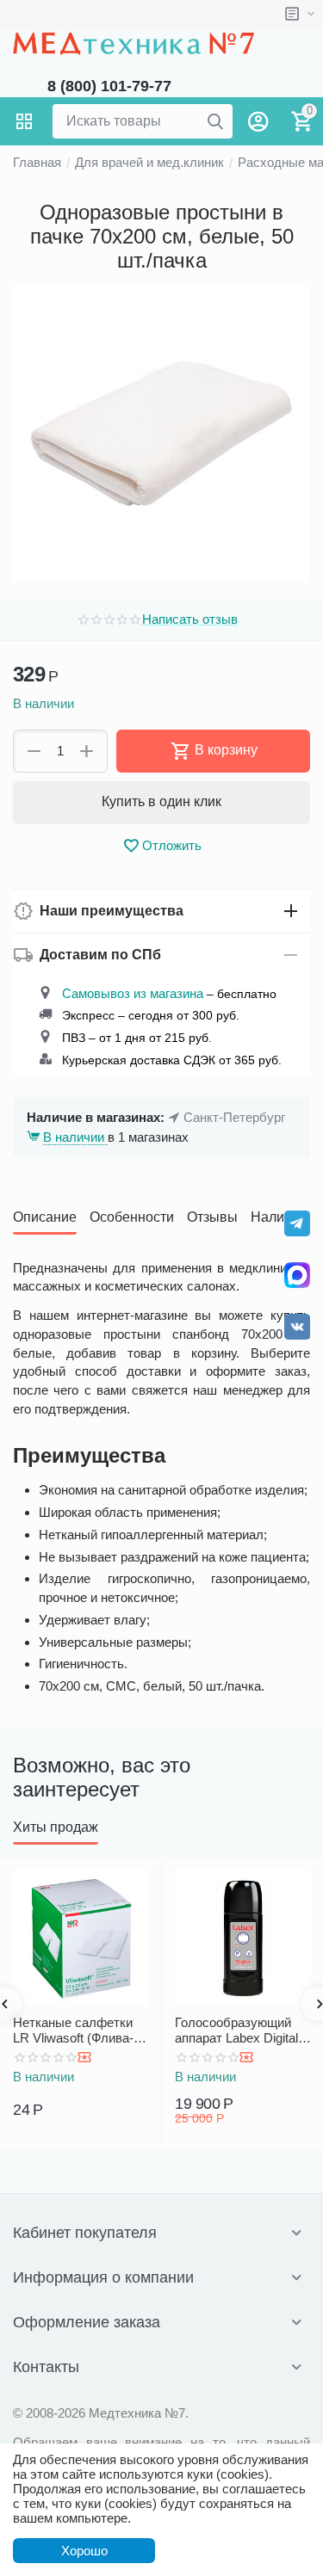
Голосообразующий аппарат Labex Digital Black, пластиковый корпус (236, 2031)
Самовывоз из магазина (133, 993)
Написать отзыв (190, 619)
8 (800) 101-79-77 (109, 86)
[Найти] (215, 121)
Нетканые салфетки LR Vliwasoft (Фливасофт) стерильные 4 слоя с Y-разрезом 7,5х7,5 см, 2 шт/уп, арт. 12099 (73, 2031)
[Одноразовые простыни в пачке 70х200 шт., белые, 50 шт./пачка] (161, 434)
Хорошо (84, 2551)
